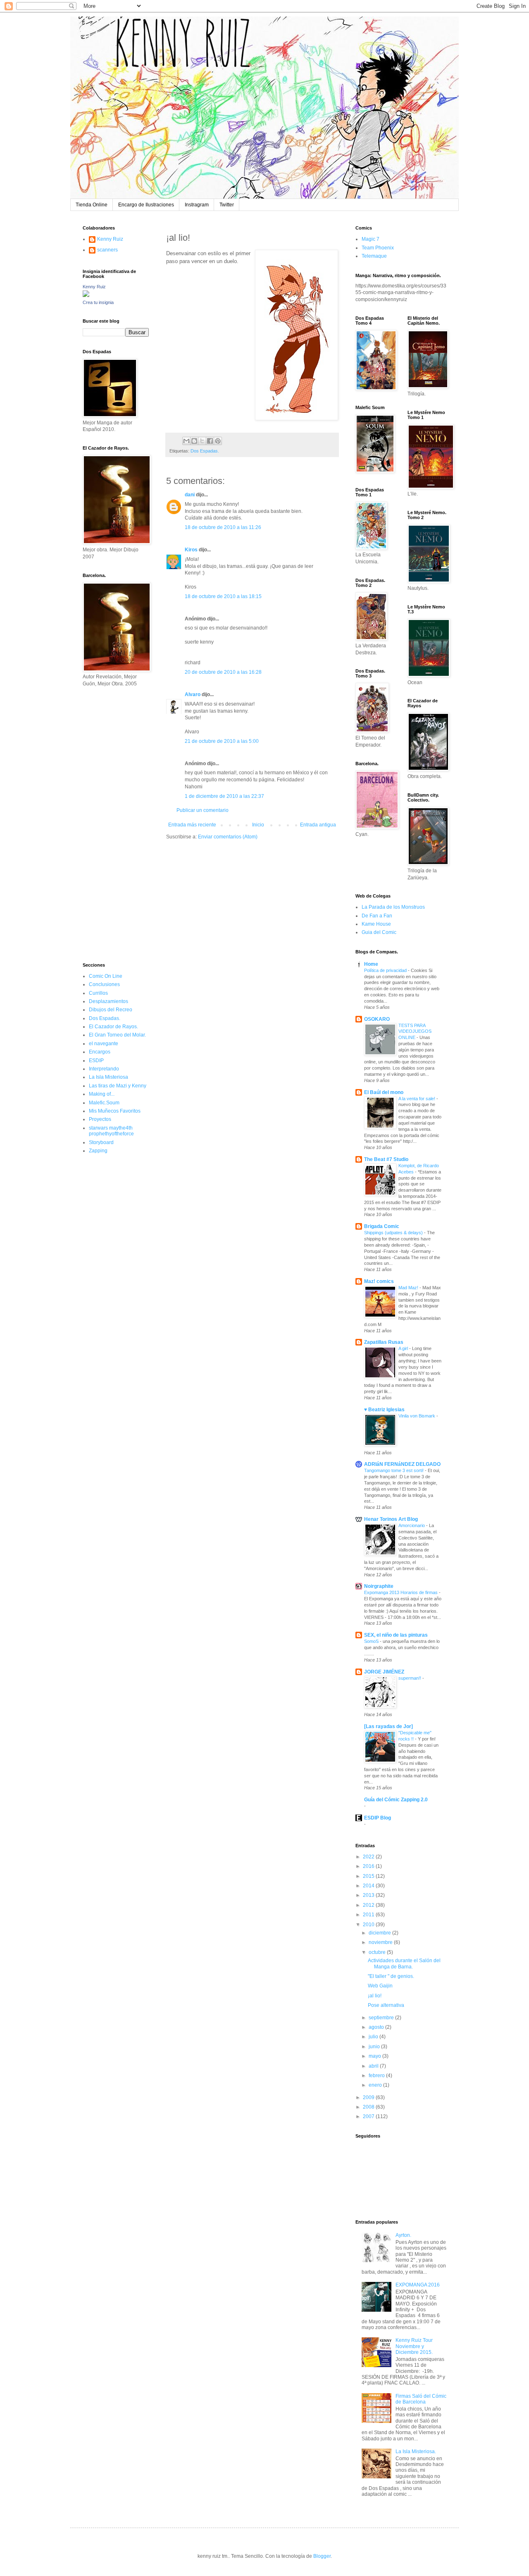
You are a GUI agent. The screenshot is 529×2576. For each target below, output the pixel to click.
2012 (369, 1905)
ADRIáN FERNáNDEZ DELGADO (402, 1464)
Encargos (100, 1052)
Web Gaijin (380, 1986)
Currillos (98, 993)
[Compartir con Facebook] (210, 441)
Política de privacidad (386, 970)
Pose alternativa (386, 2005)
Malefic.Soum (104, 1103)
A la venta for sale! (417, 1099)
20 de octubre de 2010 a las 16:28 (223, 672)
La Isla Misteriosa (108, 1077)
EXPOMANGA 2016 (418, 2285)
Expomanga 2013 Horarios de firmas (402, 1592)
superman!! (410, 1678)
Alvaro (193, 694)
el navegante (104, 1044)
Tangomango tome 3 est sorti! (394, 1470)
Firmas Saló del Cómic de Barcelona (421, 2399)
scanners (107, 250)
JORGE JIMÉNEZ (384, 1672)
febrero (377, 2076)
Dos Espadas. (205, 451)
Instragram (197, 205)
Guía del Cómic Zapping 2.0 (396, 1800)
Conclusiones (104, 984)
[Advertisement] (107, 824)
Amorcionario (412, 1525)
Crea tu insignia (98, 302)
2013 (369, 1895)
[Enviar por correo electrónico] (186, 441)
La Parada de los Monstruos (393, 907)
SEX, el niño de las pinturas (396, 1635)
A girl (404, 1348)
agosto (377, 2027)
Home (371, 964)
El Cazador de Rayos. (113, 1027)
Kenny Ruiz (110, 239)
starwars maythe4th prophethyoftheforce (111, 1131)
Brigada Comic (382, 1226)
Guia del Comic (379, 932)
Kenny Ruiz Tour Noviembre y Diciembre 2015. (414, 2346)
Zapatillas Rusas (384, 1342)
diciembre (380, 1933)
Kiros (191, 550)
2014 (369, 1886)
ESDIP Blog (378, 1818)
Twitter (227, 205)
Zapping (98, 1151)
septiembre (382, 2018)
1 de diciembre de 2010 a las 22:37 (224, 796)
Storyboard (101, 1142)
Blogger (322, 2556)
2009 (369, 2097)
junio (375, 2047)
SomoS (372, 1641)
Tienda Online (92, 205)
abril (374, 2066)
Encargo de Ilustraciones (146, 205)
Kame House (376, 924)
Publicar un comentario (203, 810)
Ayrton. (403, 2235)
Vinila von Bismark (417, 1416)
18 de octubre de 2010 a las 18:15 (223, 596)
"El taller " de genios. (391, 1976)
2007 (369, 2116)
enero (376, 2085)
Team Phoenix (378, 248)
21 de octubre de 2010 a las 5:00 (222, 741)
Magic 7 (371, 239)
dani (190, 495)
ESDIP (96, 1061)
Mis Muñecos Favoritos (115, 1111)
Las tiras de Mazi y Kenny (118, 1086)
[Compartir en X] (202, 441)
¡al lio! (375, 1996)
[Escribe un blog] (194, 441)
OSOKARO (377, 1019)
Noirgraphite (379, 1586)
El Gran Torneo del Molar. (117, 1035)
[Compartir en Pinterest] (218, 441)
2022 (369, 1857)
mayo (375, 2056)
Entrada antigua (318, 825)
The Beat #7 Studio (386, 1159)
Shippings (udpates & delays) (394, 1233)
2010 (369, 1925)
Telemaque (374, 256)
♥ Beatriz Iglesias (384, 1410)
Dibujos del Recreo (111, 1010)
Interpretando (104, 1069)
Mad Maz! (409, 1288)
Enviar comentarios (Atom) (228, 837)
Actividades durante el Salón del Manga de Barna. (404, 1963)
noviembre (381, 1942)
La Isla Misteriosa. (416, 2452)
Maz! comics (379, 1281)
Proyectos (100, 1119)
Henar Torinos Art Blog (391, 1519)
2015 (369, 1876)
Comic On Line (106, 976)
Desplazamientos (108, 1001)
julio (374, 2037)
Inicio (258, 825)
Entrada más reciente (192, 825)
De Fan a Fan (377, 916)
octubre (378, 1952)
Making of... (102, 1094)
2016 (369, 1866)
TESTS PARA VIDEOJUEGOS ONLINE (415, 1032)
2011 (369, 1915)
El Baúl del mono (384, 1092)
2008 (369, 2107)
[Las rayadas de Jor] (388, 1726)
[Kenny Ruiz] (86, 295)
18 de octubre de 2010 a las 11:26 (223, 527)
